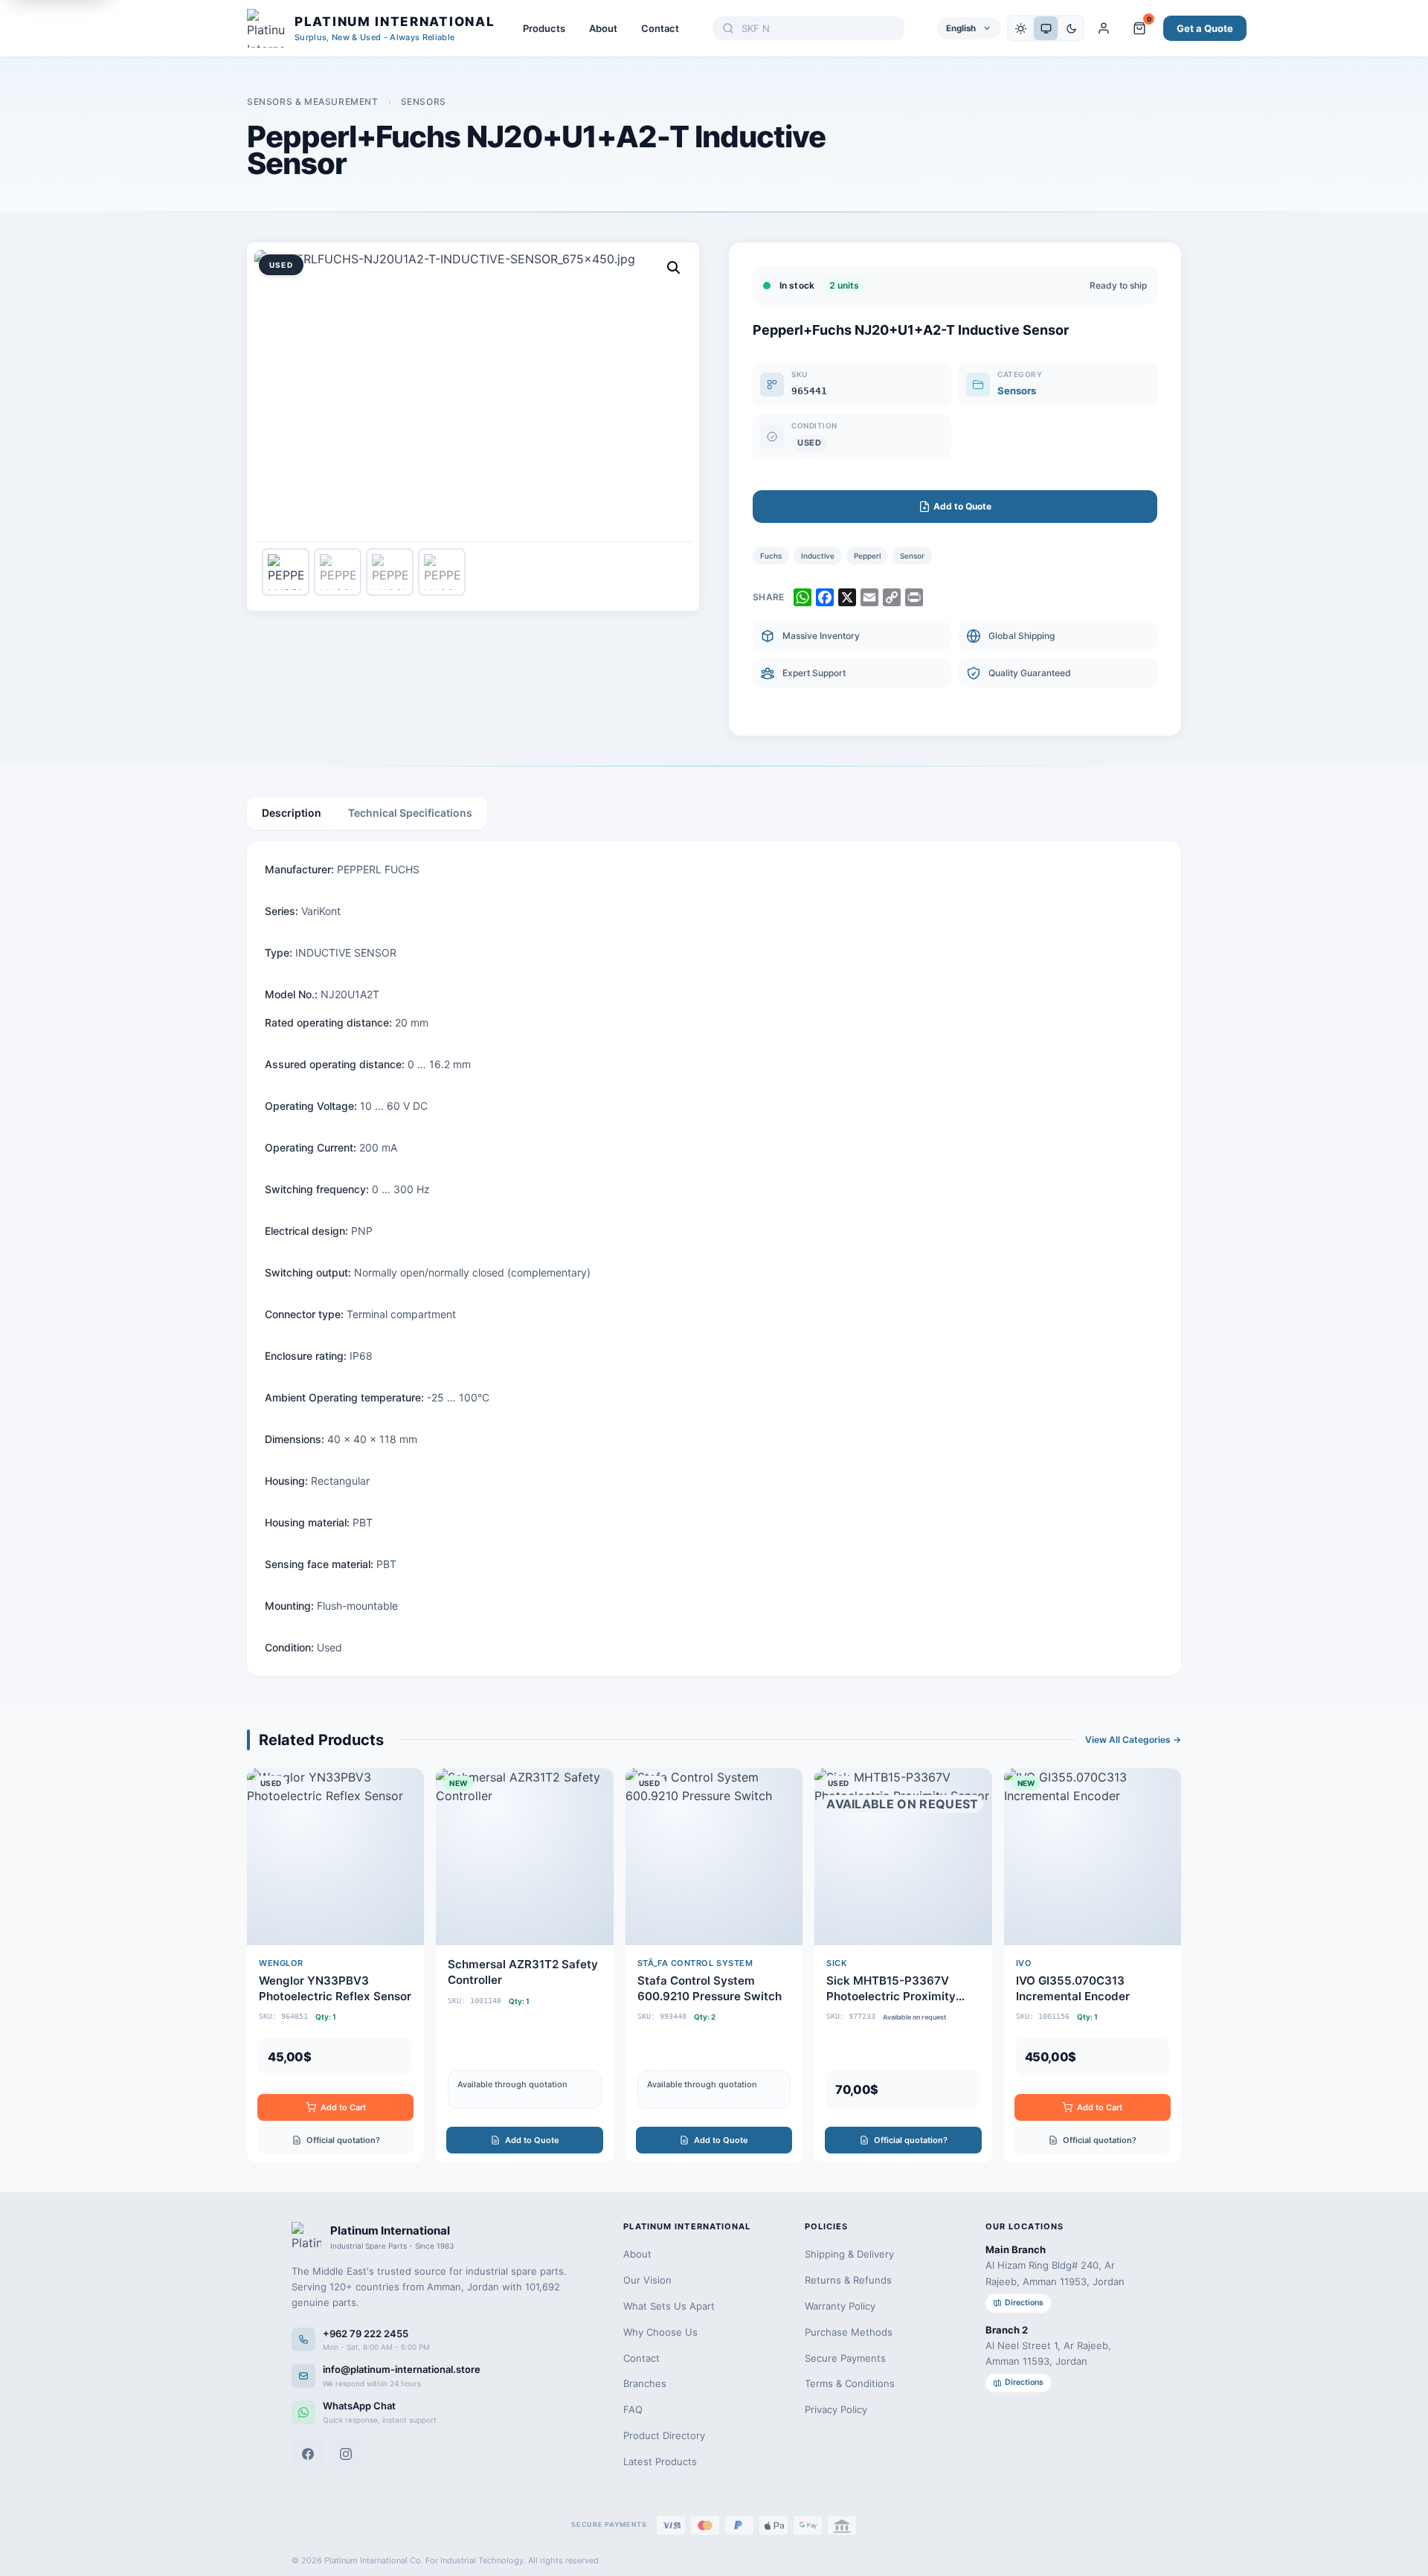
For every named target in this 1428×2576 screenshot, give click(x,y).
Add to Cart (343, 2107)
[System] (1046, 28)
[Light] (1020, 28)
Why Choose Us (660, 2332)
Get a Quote (1205, 28)
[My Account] (1104, 28)
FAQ (633, 2409)
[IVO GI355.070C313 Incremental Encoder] (1093, 1965)
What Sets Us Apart (669, 2306)
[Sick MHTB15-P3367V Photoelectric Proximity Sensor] (903, 1965)
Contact (660, 28)
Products (544, 28)
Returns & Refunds (848, 2280)
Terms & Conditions (850, 2383)
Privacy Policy (836, 2409)
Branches (645, 2383)
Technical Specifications (410, 813)
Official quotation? (343, 2140)
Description (292, 813)
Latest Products (660, 2461)
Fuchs (771, 556)
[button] (674, 268)
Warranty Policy (840, 2306)
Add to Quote (532, 2140)
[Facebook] (308, 2454)
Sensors (424, 102)
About (603, 28)
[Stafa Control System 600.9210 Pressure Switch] (714, 1965)
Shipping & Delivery (849, 2254)
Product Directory (664, 2435)
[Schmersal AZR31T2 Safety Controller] (524, 1965)
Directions (1024, 2303)
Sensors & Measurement (313, 102)
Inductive (818, 556)
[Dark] (1071, 28)
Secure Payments (845, 2358)
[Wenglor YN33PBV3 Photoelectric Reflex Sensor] (335, 1965)
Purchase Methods (849, 2332)
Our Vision (647, 2280)
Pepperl (867, 556)
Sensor (912, 556)
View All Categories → (1133, 1740)
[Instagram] (346, 2454)
